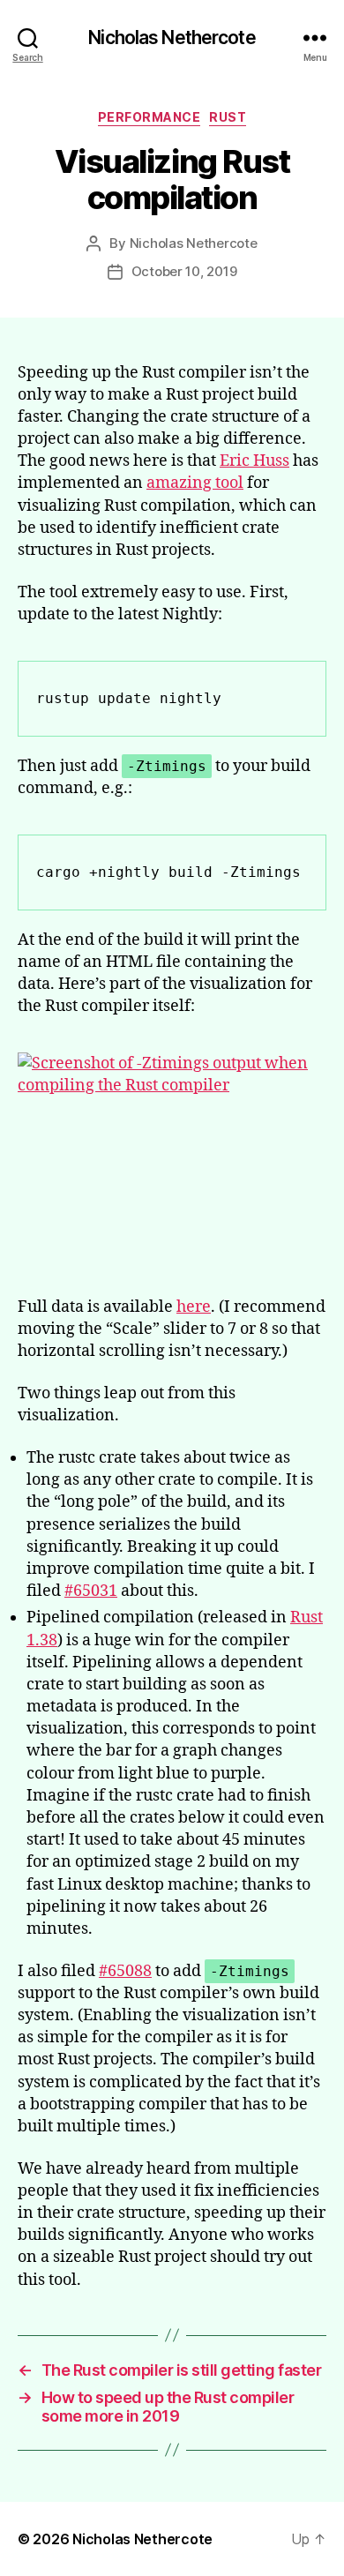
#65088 (125, 1971)
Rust (228, 117)
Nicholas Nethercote (172, 37)
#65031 (91, 1591)
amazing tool (195, 483)
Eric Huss (254, 461)
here (194, 1307)
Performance (150, 117)
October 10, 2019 (184, 271)
